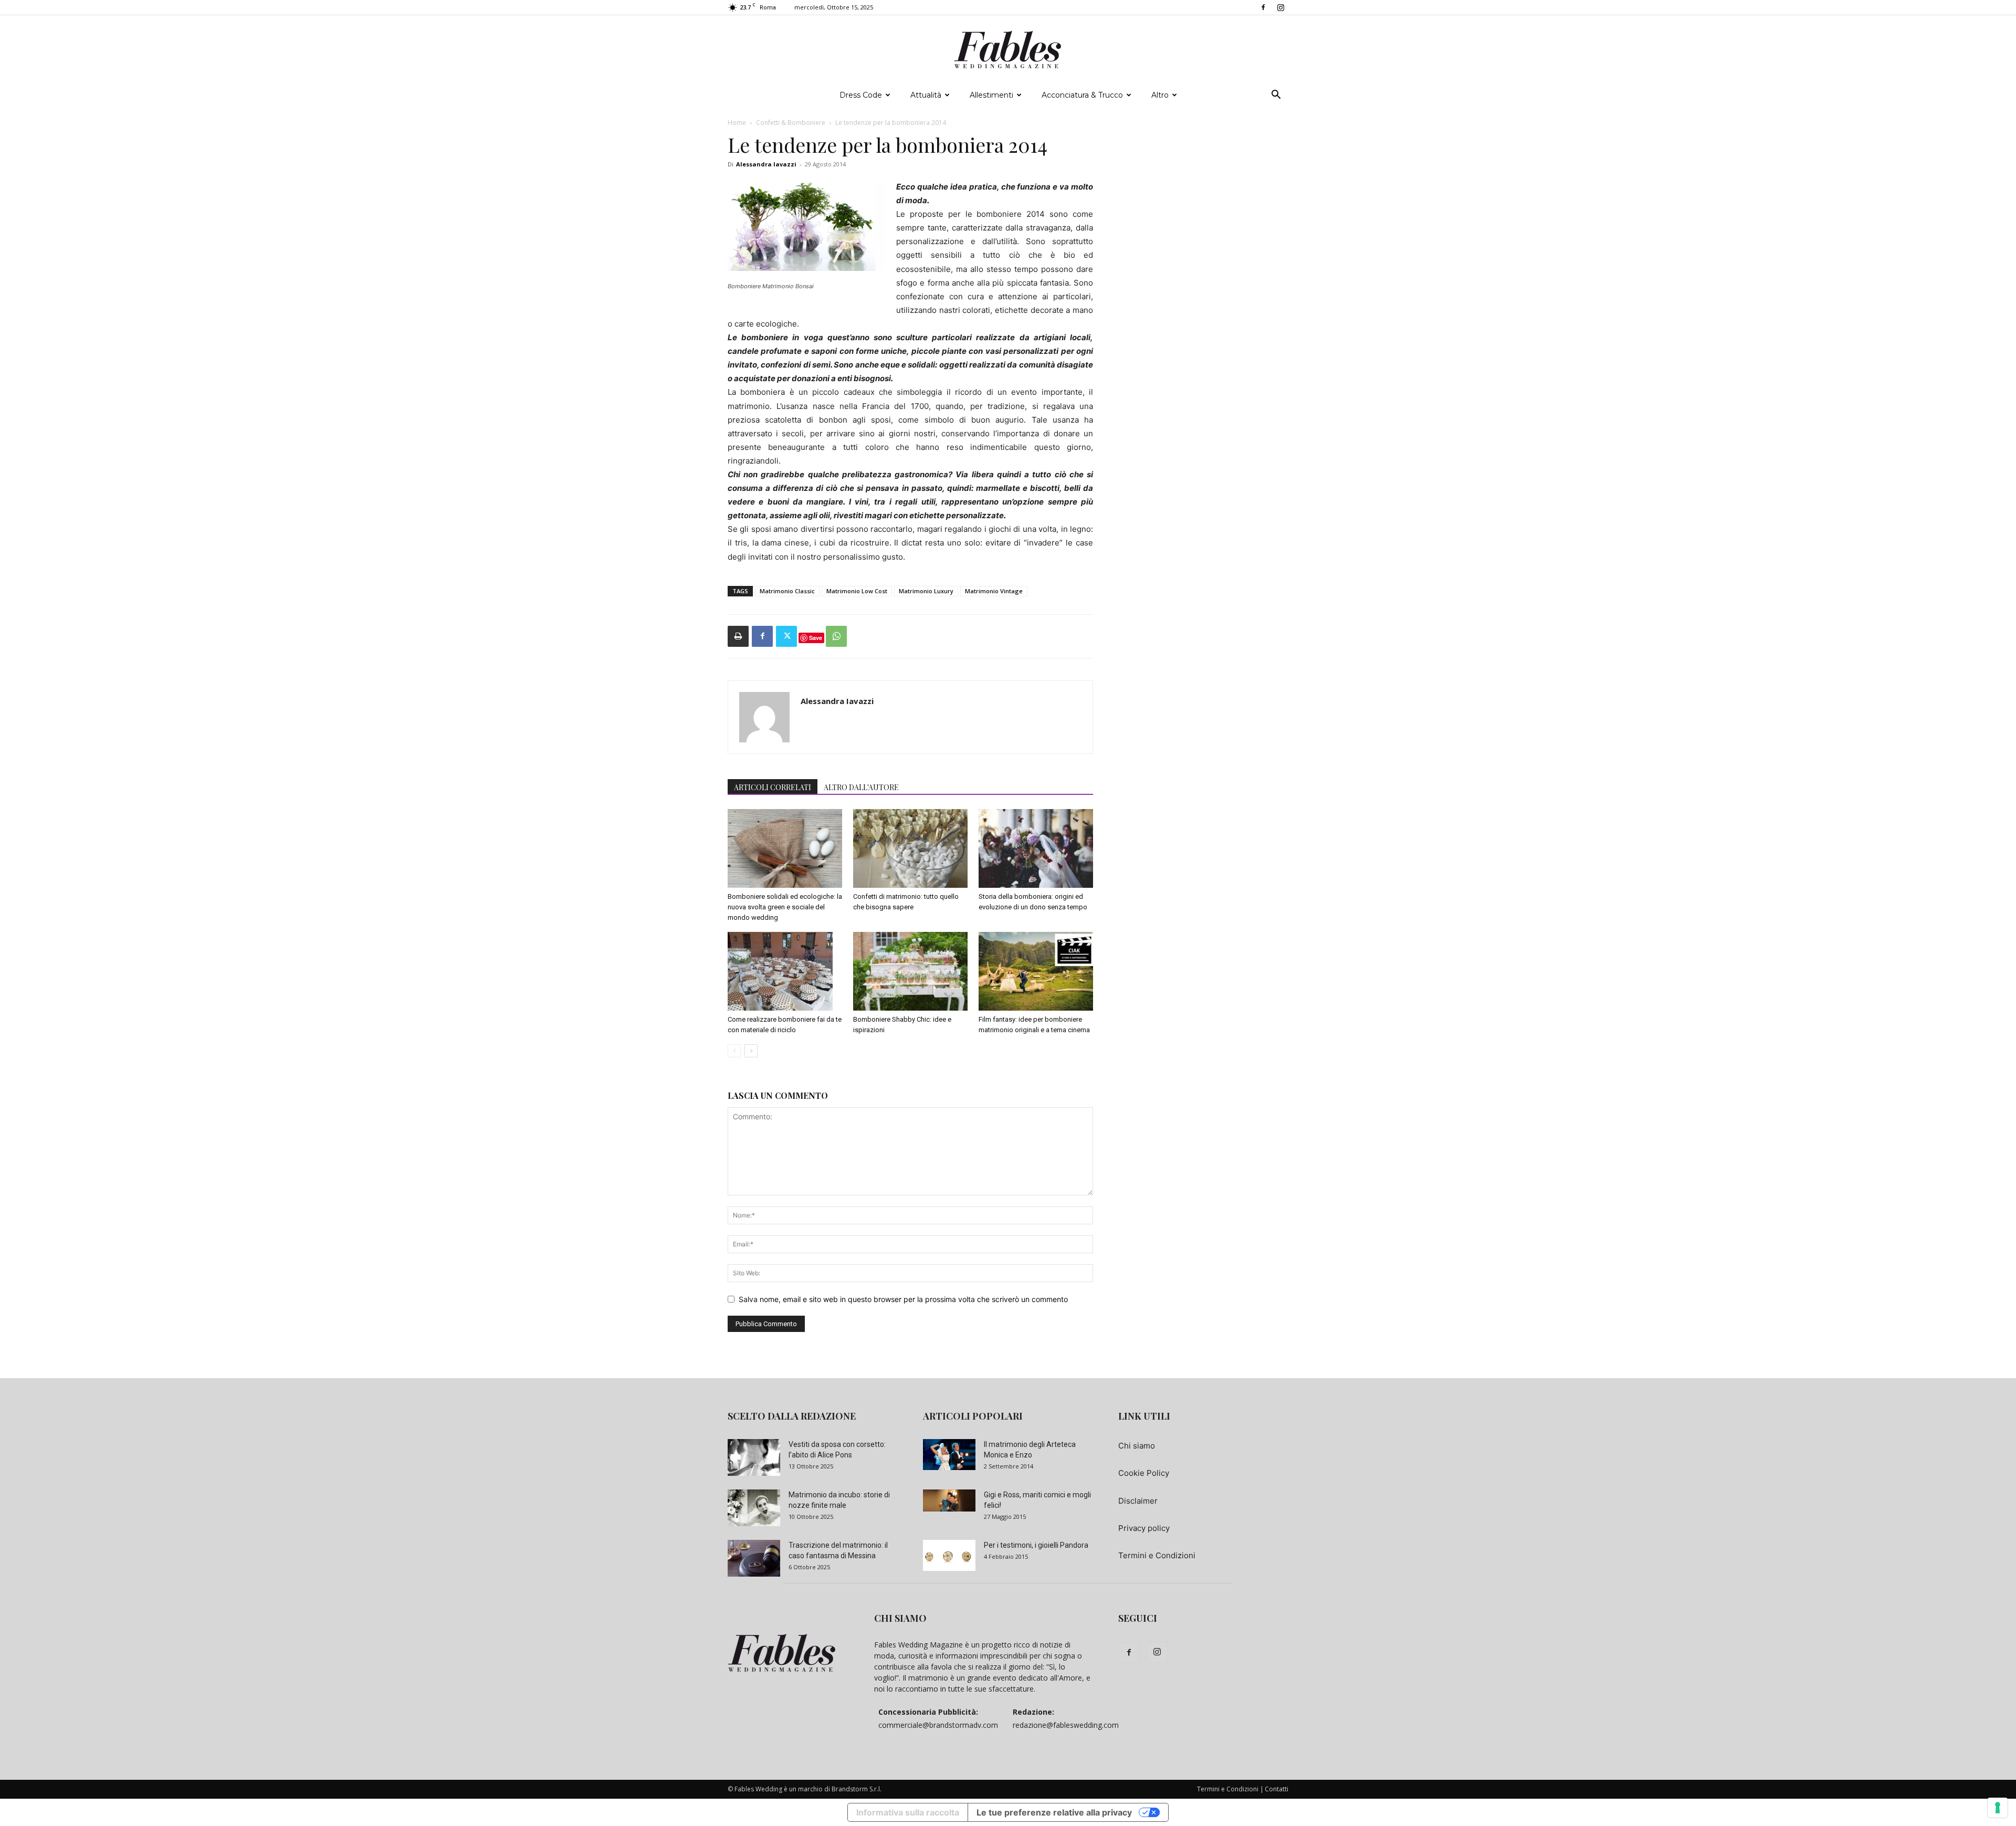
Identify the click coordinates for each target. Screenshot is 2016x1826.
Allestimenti (991, 95)
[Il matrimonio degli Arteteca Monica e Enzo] (949, 1454)
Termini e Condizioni (1157, 1555)
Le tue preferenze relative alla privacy (1054, 1812)
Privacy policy (1144, 1528)
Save (816, 638)
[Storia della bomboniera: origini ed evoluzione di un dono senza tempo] (1036, 848)
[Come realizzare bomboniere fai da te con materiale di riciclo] (785, 971)
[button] (1276, 96)
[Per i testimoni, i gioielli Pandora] (949, 1555)
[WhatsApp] (836, 636)
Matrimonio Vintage (994, 591)
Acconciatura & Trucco (1082, 95)
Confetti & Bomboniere (791, 123)
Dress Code (861, 95)
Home (737, 123)
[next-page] (751, 1051)
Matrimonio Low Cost (857, 591)
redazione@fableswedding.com (1066, 1725)
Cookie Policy (1144, 1473)
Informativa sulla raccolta (908, 1812)
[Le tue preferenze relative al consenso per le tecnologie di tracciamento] (1998, 1808)
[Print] (738, 636)
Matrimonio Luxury (926, 591)
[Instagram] (1280, 7)
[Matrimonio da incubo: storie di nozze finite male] (754, 1508)
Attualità (926, 95)
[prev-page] (734, 1051)
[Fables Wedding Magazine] (1008, 50)
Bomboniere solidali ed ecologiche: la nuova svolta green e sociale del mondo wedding (785, 907)
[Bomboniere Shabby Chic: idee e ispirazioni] (910, 971)
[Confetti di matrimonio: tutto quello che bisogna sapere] (910, 848)
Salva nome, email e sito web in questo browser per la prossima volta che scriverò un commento (903, 1299)
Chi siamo (1137, 1446)
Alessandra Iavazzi (766, 164)
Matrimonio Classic (787, 591)
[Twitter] (786, 636)
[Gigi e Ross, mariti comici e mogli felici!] (949, 1500)
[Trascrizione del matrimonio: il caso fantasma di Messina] (754, 1558)
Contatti (1277, 1789)
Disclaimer (1138, 1501)
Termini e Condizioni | (1230, 1789)
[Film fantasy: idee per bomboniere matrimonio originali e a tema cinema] (1036, 971)
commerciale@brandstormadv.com (938, 1725)
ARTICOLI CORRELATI (773, 787)
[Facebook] (1263, 7)
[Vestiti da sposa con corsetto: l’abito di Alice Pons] (754, 1457)
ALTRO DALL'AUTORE (861, 787)
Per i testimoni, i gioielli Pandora (1036, 1545)
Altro (1160, 95)
